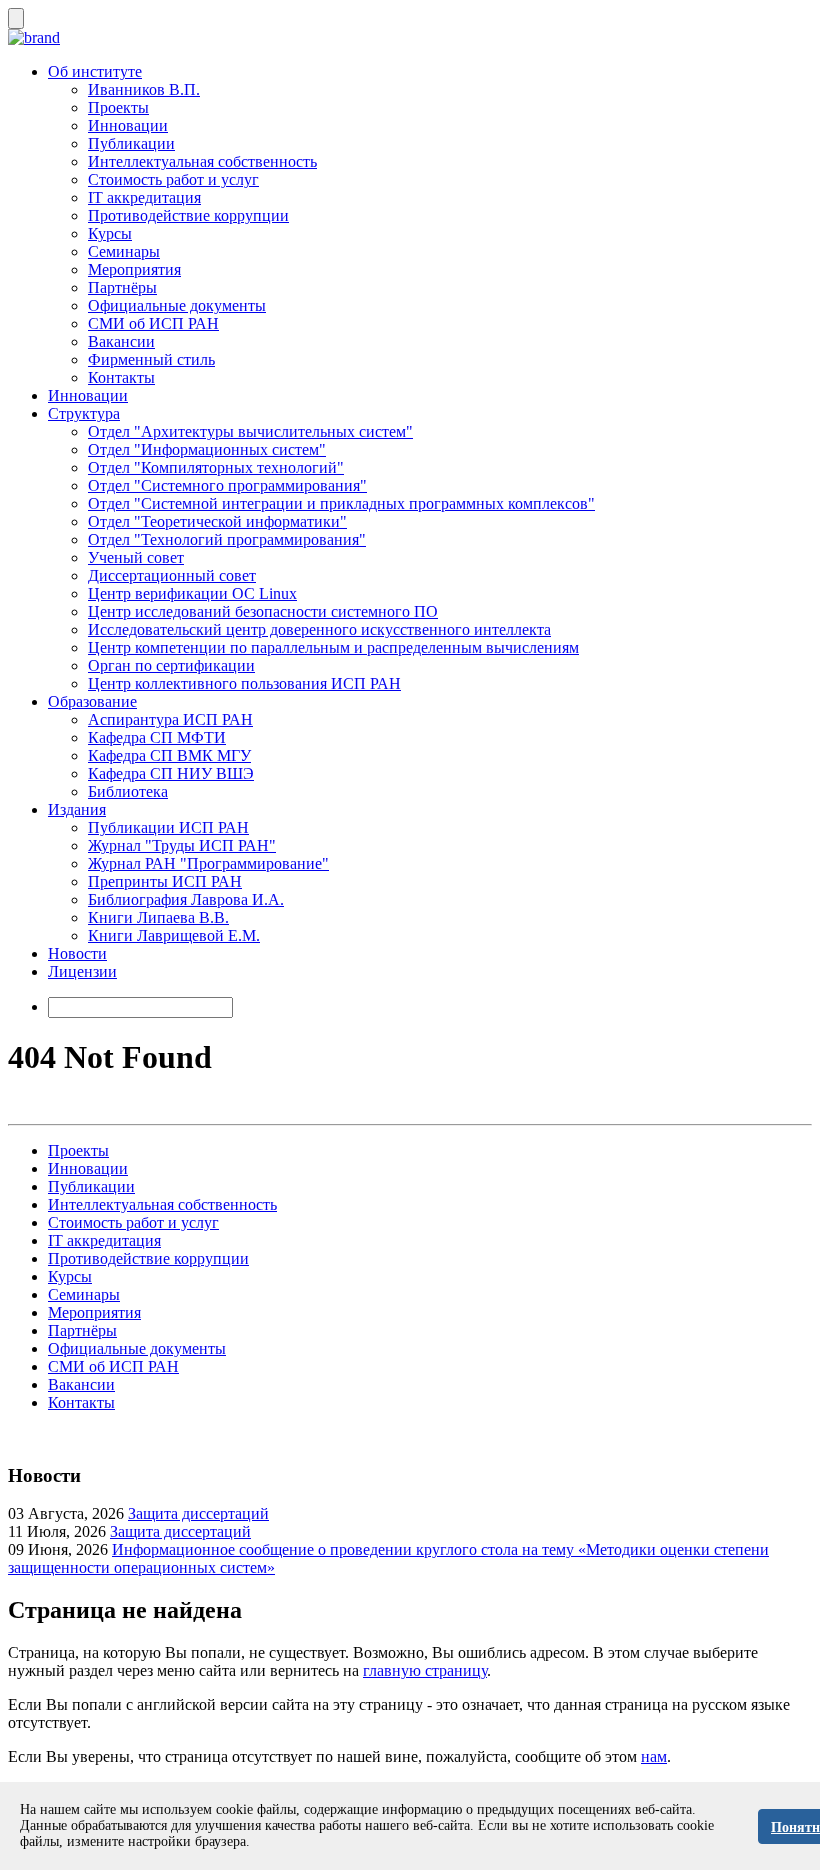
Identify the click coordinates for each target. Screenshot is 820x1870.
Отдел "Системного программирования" (227, 485)
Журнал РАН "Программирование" (208, 863)
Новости (77, 953)
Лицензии (82, 971)
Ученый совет (136, 557)
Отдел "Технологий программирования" (227, 539)
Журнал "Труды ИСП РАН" (182, 845)
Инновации (128, 125)
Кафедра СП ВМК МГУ (169, 755)
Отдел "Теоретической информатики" (217, 521)
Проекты (118, 107)
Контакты (121, 377)
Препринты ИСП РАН (165, 881)
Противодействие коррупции (188, 215)
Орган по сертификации (171, 665)
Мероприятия (134, 269)
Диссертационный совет (172, 575)
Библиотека (128, 791)
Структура (84, 413)
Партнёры (122, 287)
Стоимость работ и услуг (173, 179)
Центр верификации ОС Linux (192, 593)
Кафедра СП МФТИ (157, 737)
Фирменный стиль (151, 359)
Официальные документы (177, 305)
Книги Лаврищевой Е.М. (174, 935)
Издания (77, 809)
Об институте (95, 71)
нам (654, 1756)
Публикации (131, 143)
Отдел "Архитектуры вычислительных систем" (250, 431)
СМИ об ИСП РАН (153, 323)
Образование (92, 701)
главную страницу (425, 1670)
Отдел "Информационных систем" (207, 449)
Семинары (124, 251)
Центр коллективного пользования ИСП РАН (244, 683)
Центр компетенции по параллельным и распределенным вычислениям (333, 647)
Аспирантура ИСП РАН (170, 719)
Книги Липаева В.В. (158, 917)
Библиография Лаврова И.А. (186, 899)
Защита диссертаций (198, 1513)
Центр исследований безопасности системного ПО (263, 611)
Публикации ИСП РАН (168, 827)
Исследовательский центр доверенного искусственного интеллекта (319, 629)
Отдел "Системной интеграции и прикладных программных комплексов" (341, 503)
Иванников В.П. (144, 89)
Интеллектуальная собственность (202, 161)
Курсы (110, 233)
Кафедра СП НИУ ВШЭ (171, 773)
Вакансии (121, 341)
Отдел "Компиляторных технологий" (216, 467)
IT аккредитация (144, 197)
